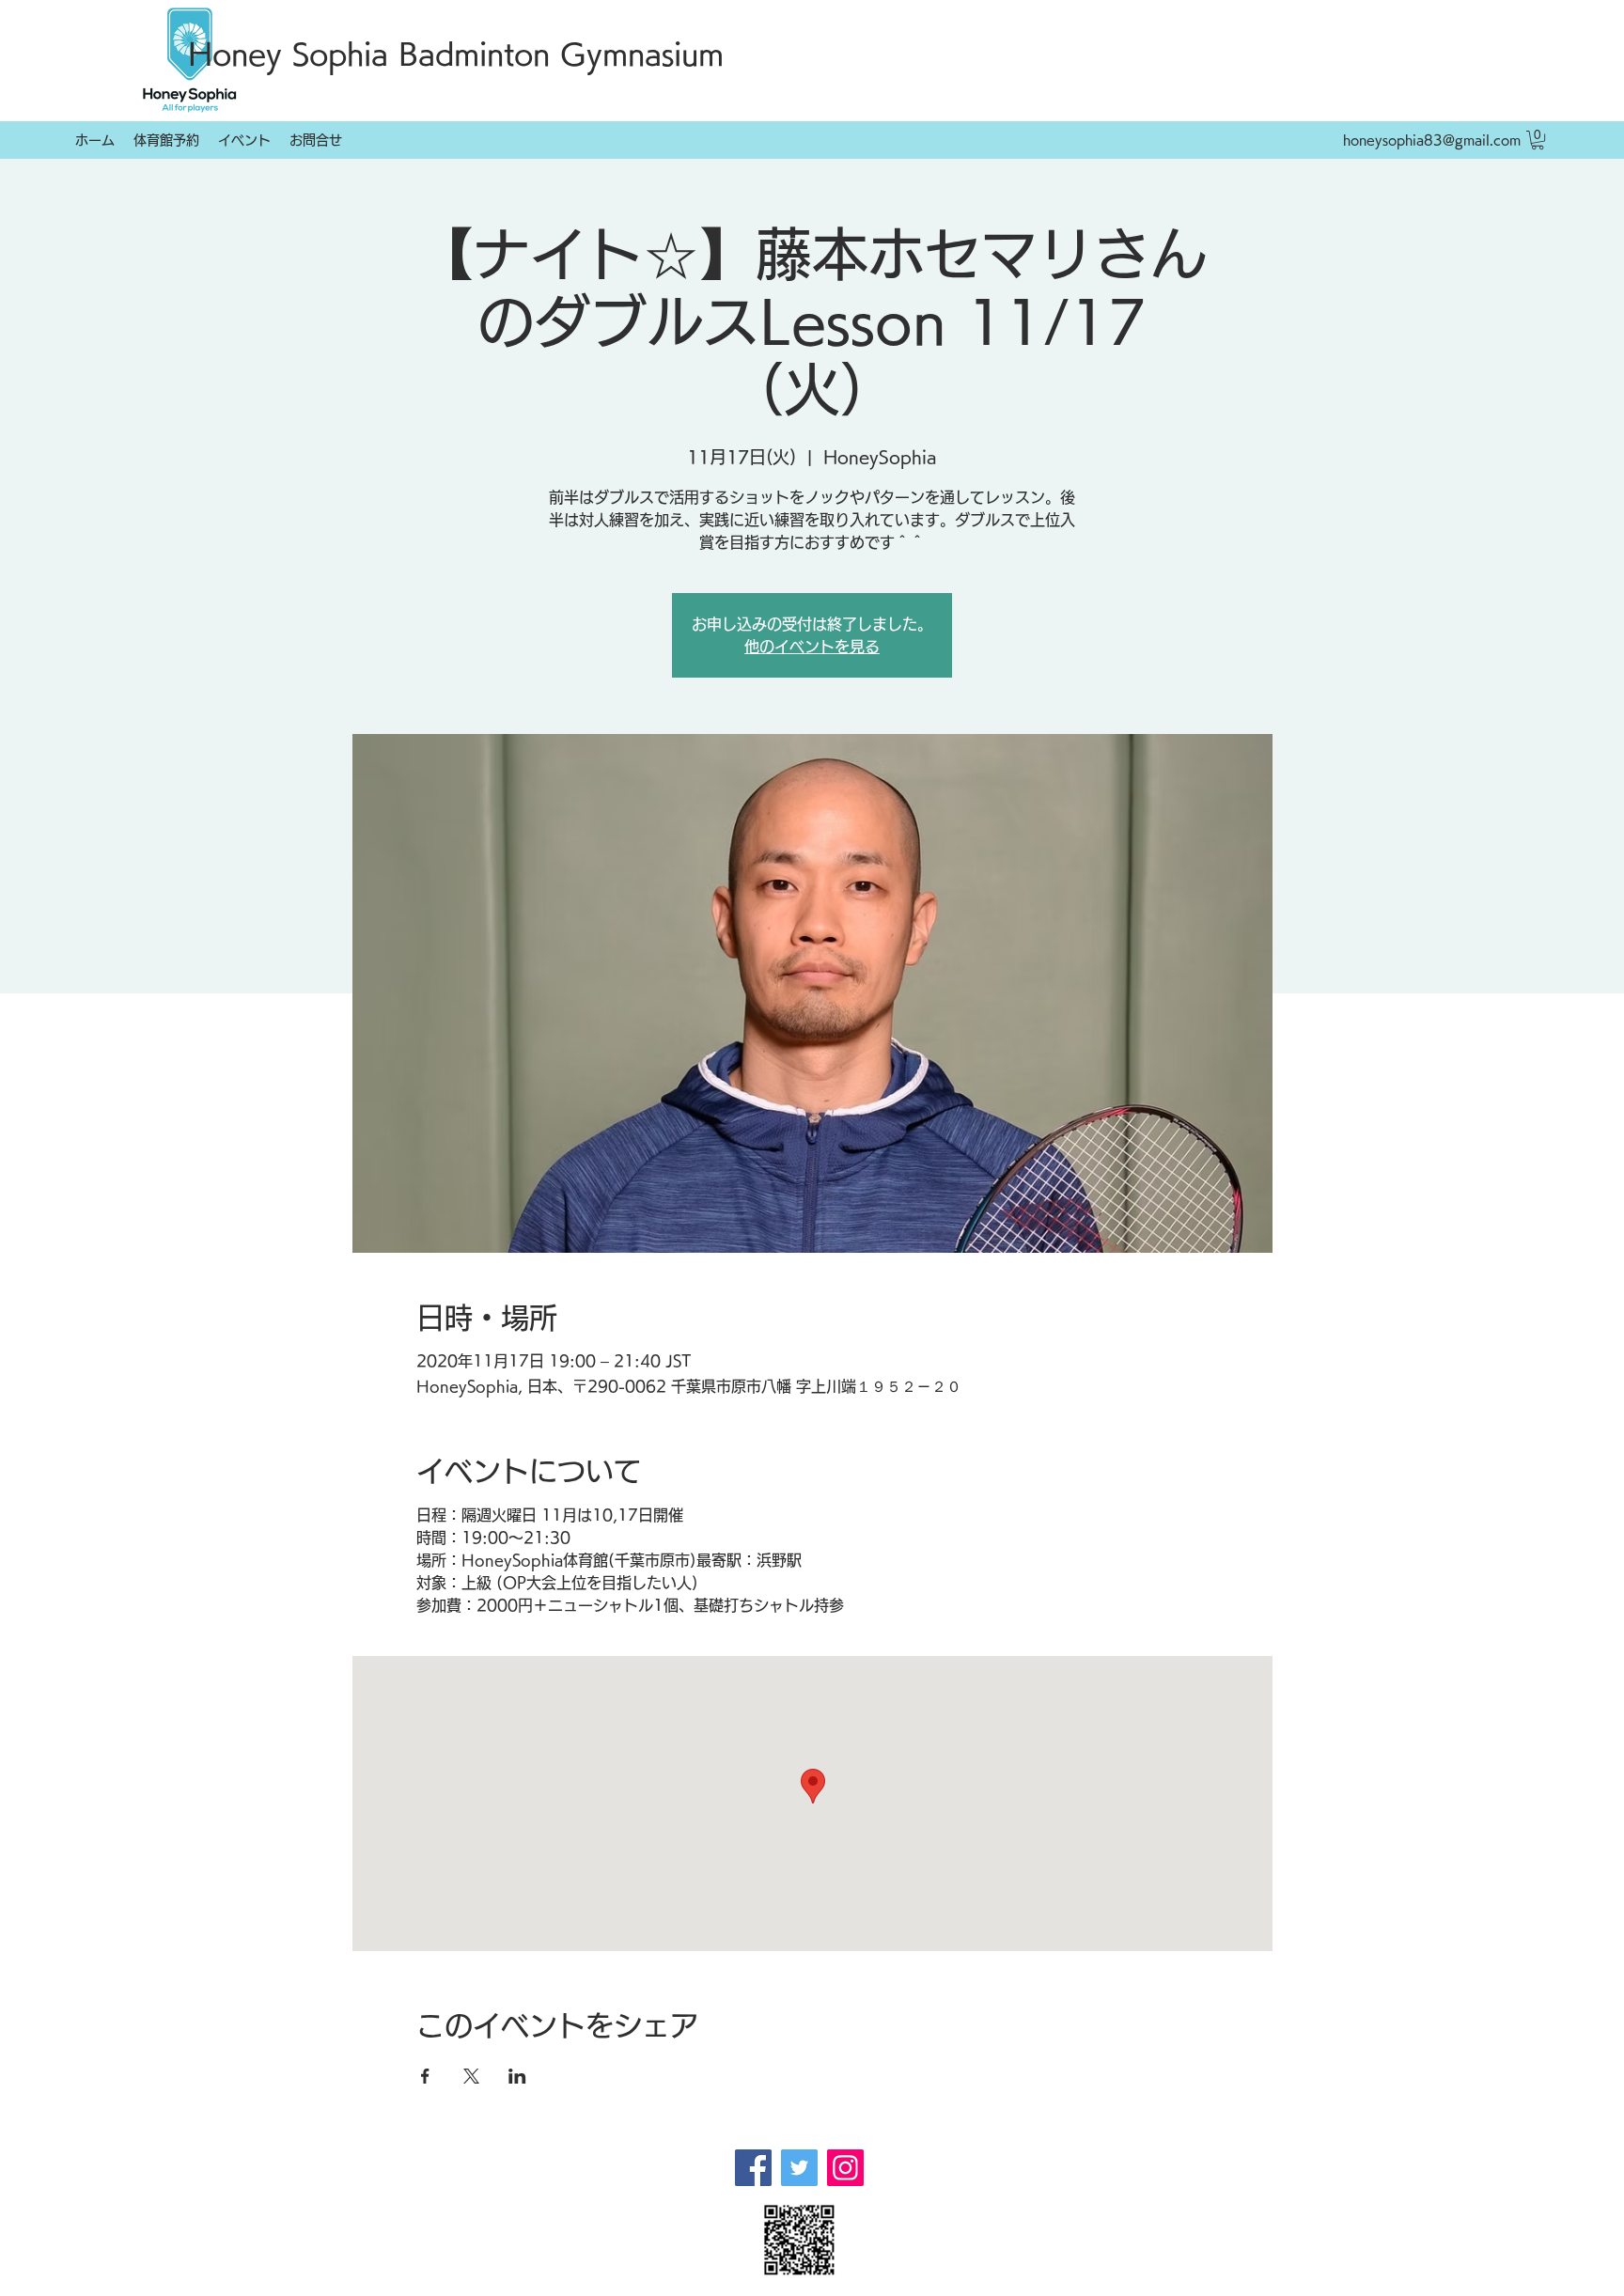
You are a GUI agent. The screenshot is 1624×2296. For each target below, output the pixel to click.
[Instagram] (845, 2168)
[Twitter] (799, 2168)
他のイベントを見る (812, 647)
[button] (1538, 140)
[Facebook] (753, 2168)
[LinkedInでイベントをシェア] (517, 2076)
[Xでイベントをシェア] (471, 2076)
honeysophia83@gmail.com (1432, 140)
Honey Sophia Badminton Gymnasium (456, 54)
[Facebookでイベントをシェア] (425, 2076)
